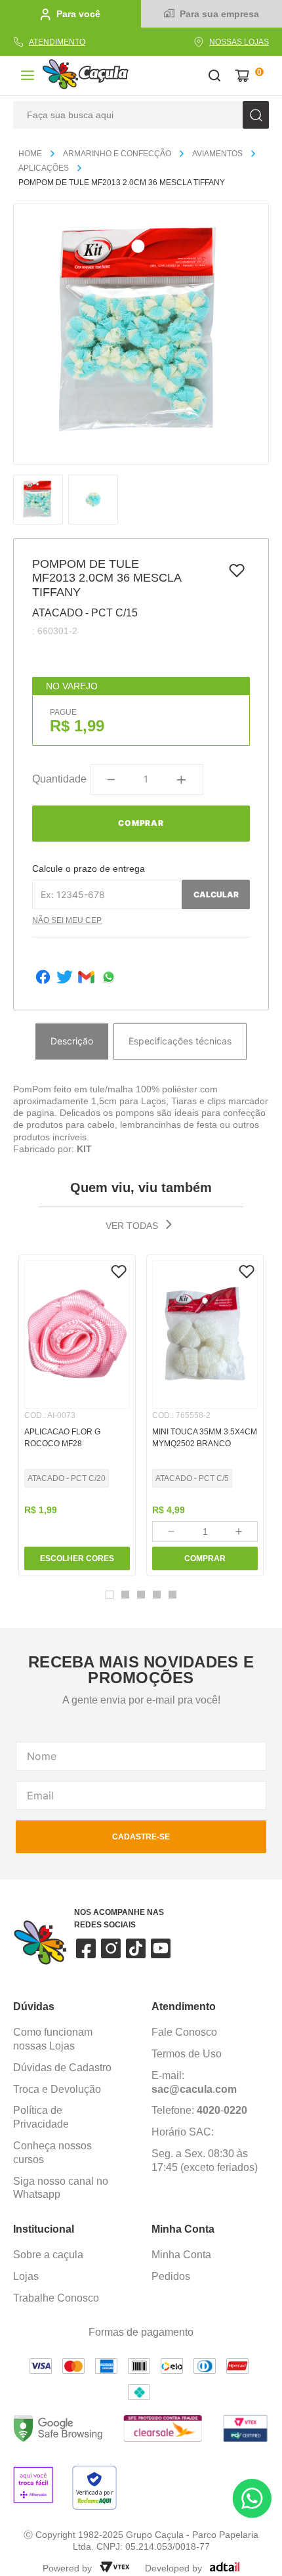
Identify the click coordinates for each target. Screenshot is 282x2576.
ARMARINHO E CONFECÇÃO (117, 154)
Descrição (72, 1041)
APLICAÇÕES (44, 168)
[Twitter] (65, 978)
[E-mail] (86, 978)
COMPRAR (205, 1558)
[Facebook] (43, 978)
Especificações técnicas (180, 1041)
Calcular (216, 894)
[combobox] (141, 115)
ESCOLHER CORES (77, 1558)
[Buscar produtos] (256, 115)
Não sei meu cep (67, 920)
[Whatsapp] (109, 978)
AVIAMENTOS (217, 154)
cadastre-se (141, 1837)
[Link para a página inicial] (35, 154)
